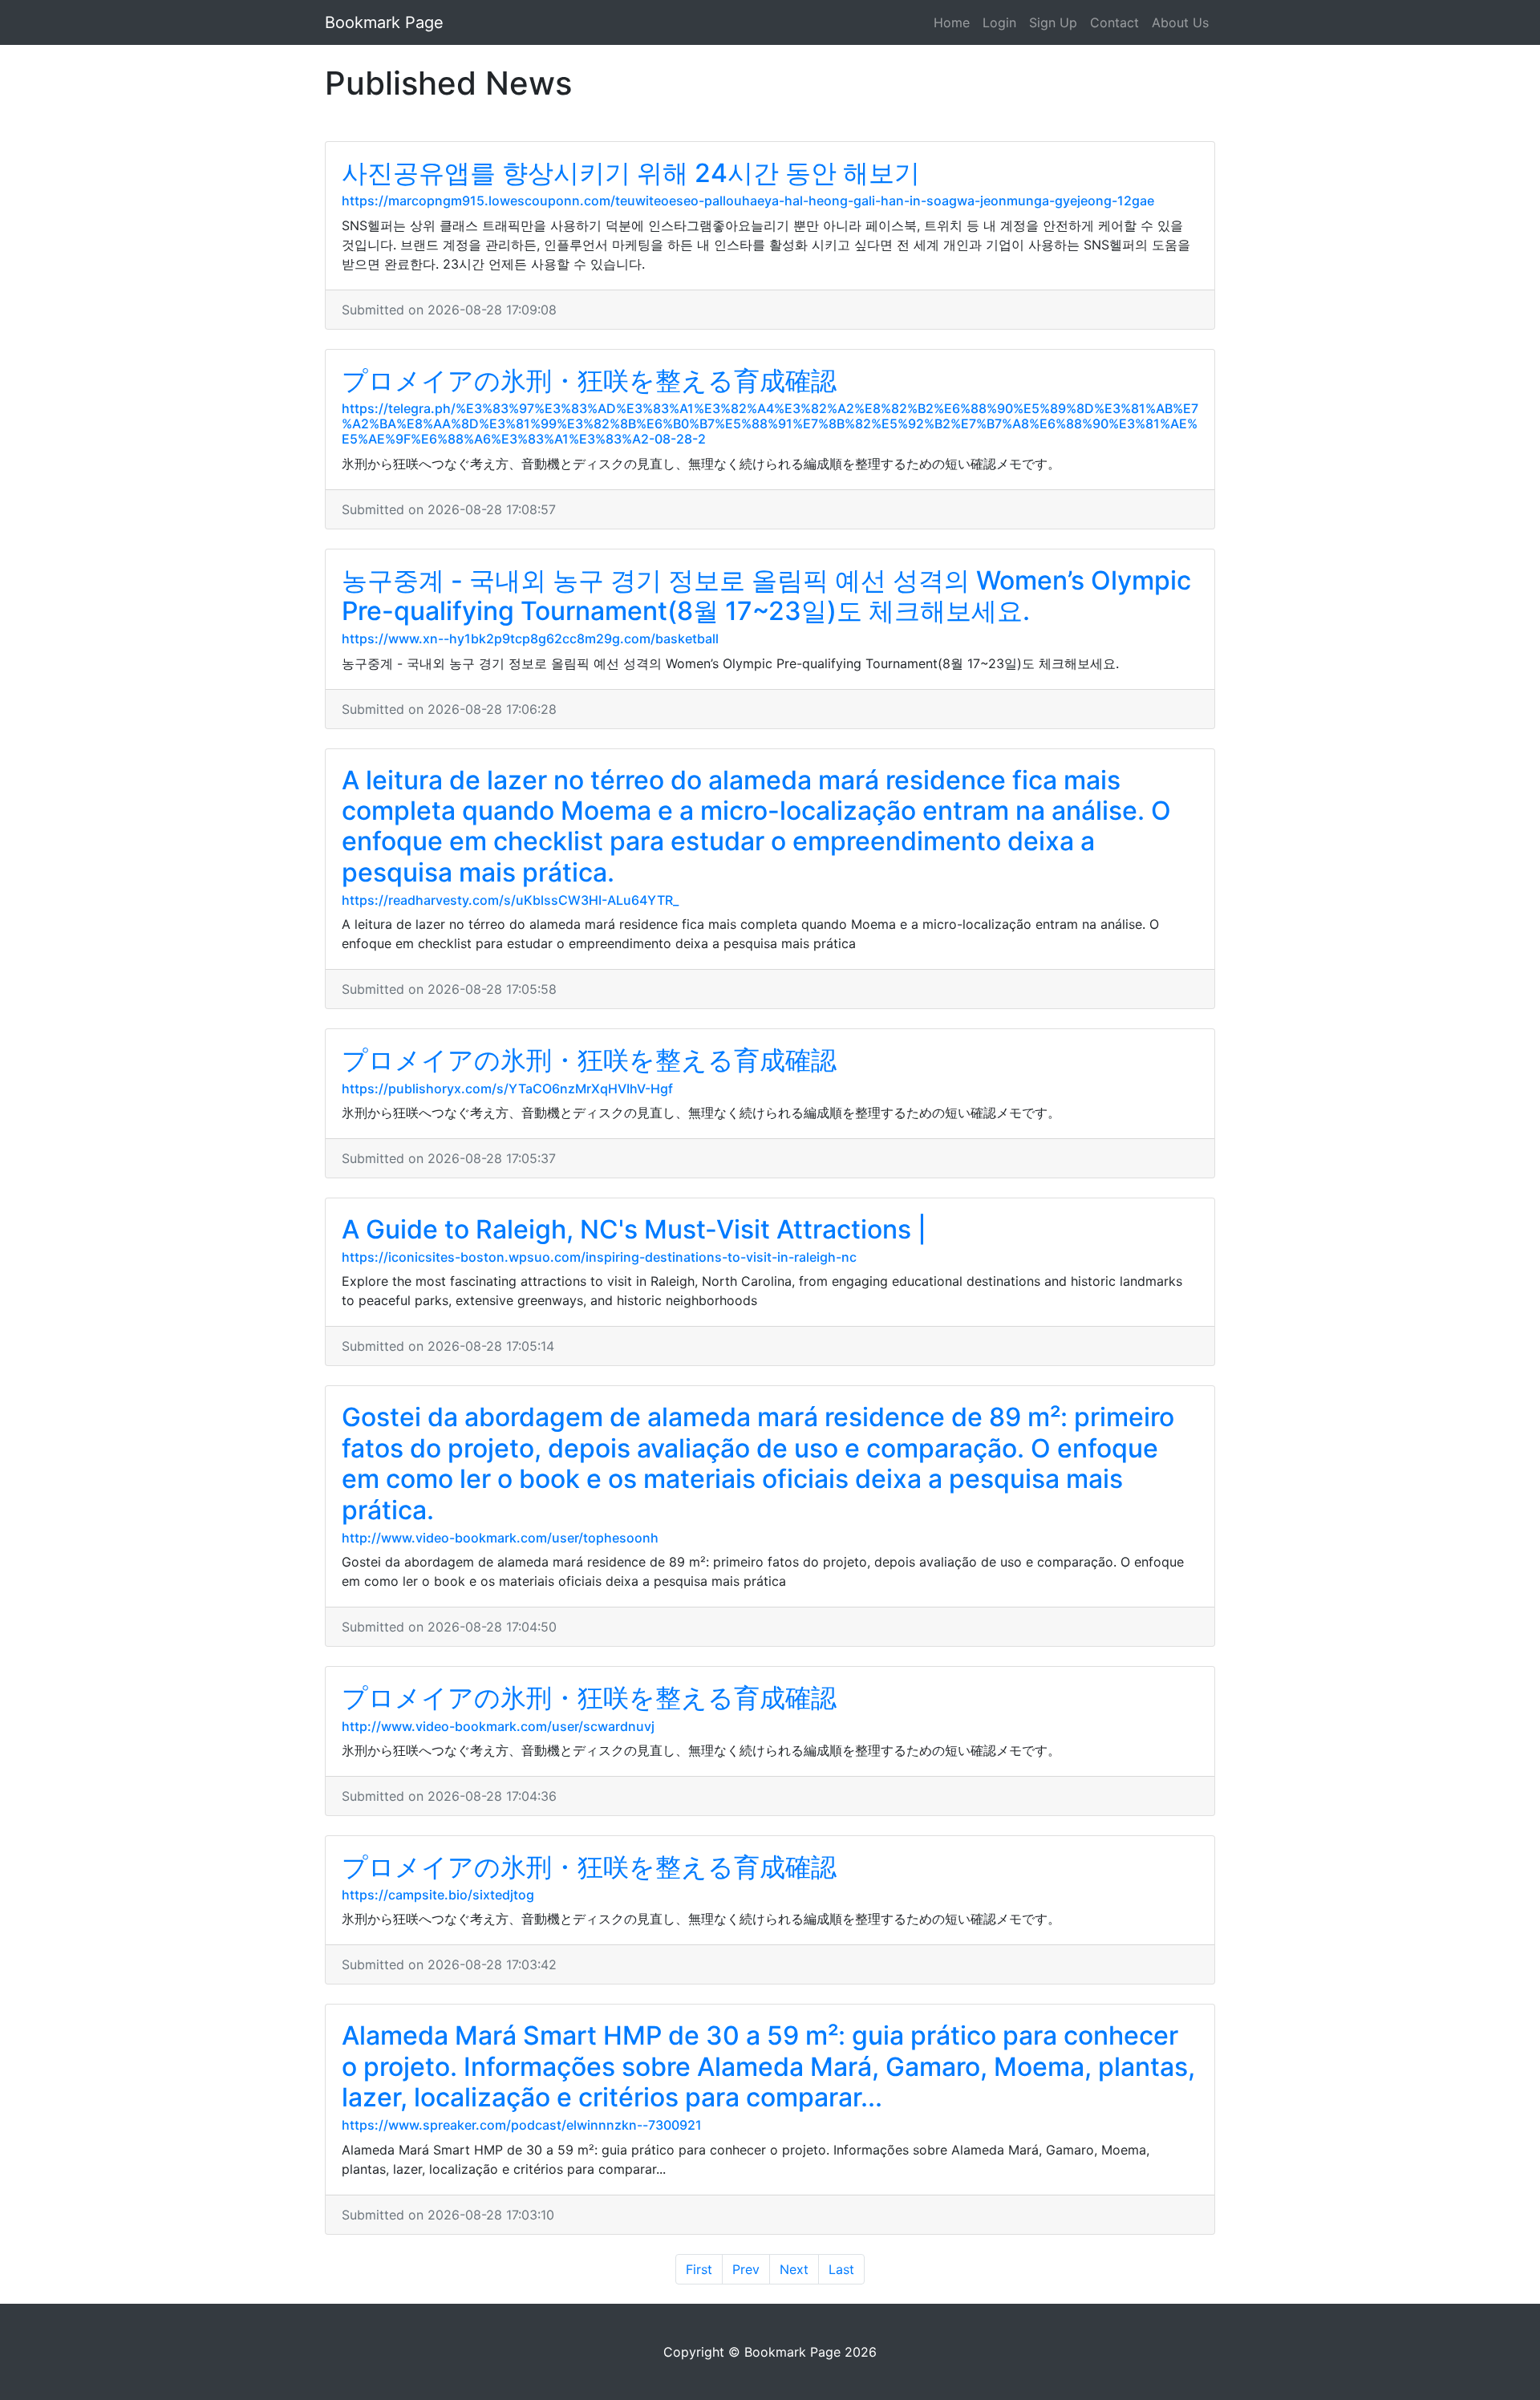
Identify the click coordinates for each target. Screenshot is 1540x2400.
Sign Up (1053, 22)
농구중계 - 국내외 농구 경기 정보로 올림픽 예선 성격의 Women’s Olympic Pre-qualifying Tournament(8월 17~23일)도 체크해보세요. (766, 596)
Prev (746, 2269)
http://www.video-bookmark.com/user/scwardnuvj (498, 1726)
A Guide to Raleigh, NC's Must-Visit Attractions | (634, 1229)
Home (952, 22)
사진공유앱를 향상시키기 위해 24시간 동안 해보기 (631, 173)
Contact (1114, 22)
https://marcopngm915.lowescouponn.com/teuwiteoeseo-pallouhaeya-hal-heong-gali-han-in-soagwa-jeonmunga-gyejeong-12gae (748, 201)
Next (794, 2269)
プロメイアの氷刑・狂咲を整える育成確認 (589, 381)
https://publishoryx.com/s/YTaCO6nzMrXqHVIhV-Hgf (507, 1089)
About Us (1180, 22)
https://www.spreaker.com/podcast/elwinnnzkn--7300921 (522, 2125)
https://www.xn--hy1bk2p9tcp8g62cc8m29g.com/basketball (530, 639)
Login (999, 22)
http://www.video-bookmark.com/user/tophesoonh (500, 1538)
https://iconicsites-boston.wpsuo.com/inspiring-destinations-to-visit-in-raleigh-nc (599, 1257)
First (699, 2269)
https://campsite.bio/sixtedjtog (438, 1895)
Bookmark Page (384, 22)
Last (841, 2269)
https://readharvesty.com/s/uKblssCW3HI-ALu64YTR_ (510, 900)
